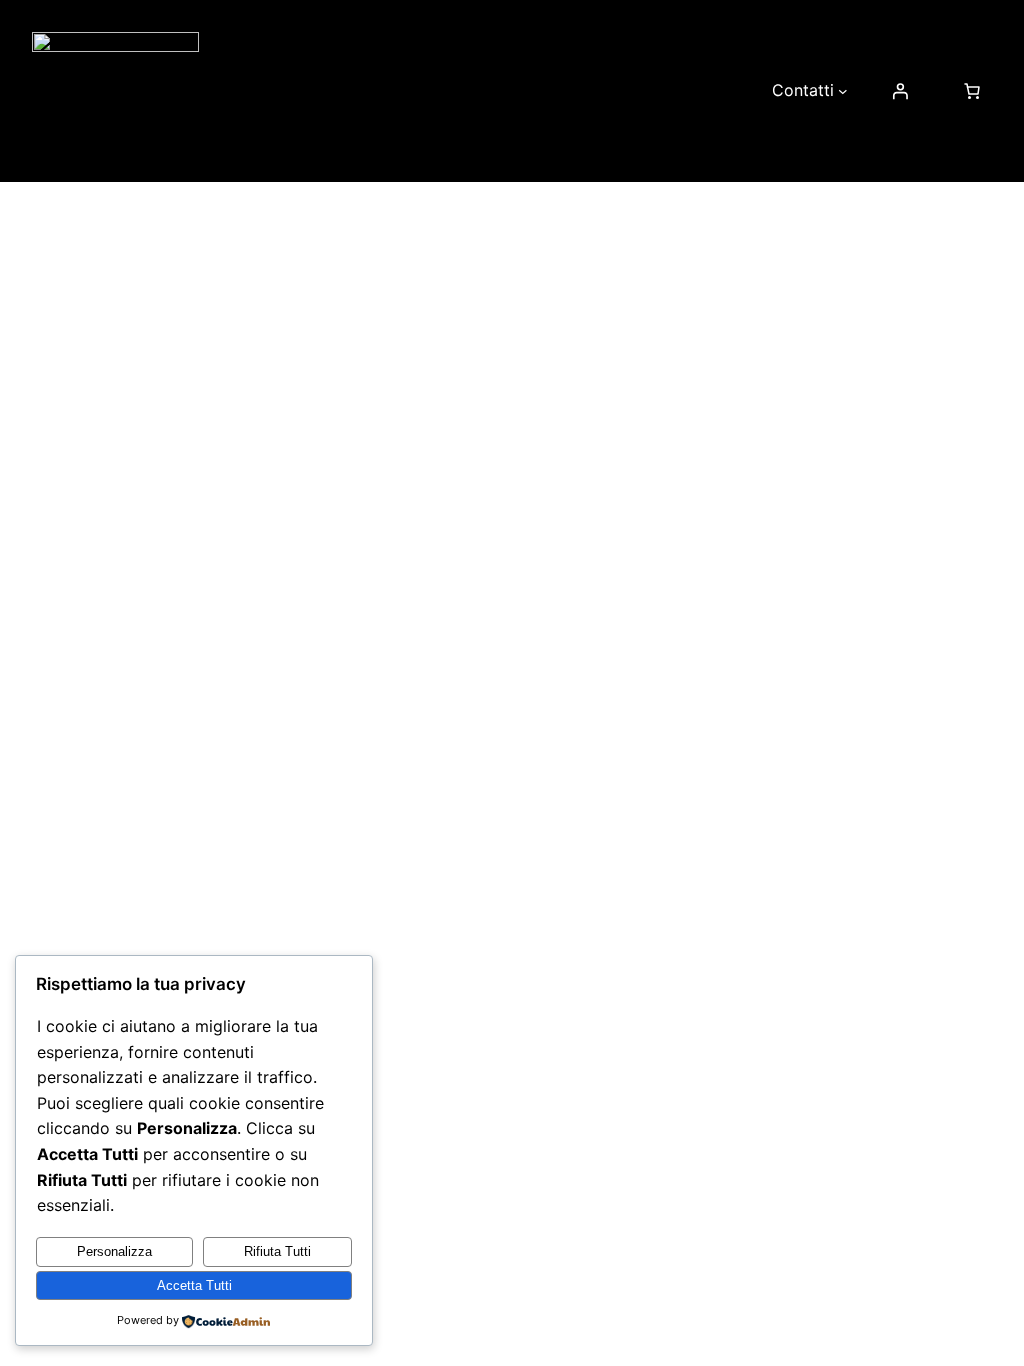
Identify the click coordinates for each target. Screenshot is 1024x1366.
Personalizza (114, 1251)
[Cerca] (811, 577)
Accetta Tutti (194, 1285)
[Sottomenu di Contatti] (843, 91)
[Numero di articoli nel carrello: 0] (972, 91)
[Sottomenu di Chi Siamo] (437, 91)
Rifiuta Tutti (277, 1251)
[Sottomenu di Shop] (736, 91)
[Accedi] (900, 91)
